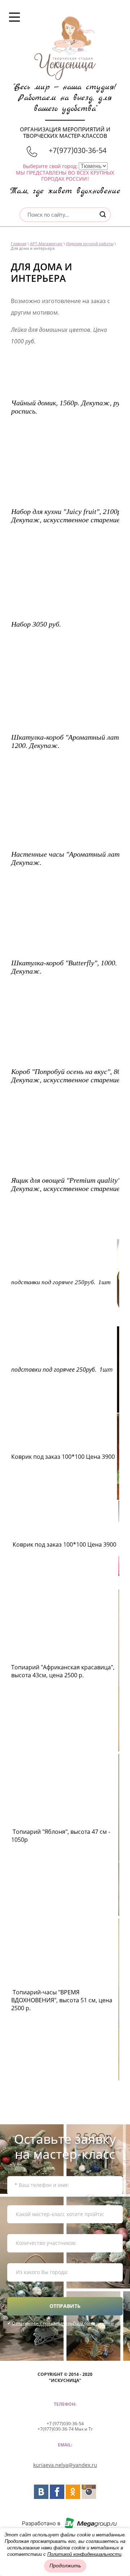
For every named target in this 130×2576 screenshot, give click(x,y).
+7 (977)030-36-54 (65, 2424)
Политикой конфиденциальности (84, 2554)
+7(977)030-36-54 (78, 150)
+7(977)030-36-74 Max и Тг (65, 2429)
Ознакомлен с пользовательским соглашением (63, 2323)
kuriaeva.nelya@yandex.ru (65, 2465)
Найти (103, 214)
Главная (19, 243)
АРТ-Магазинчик (46, 243)
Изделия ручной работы (90, 243)
